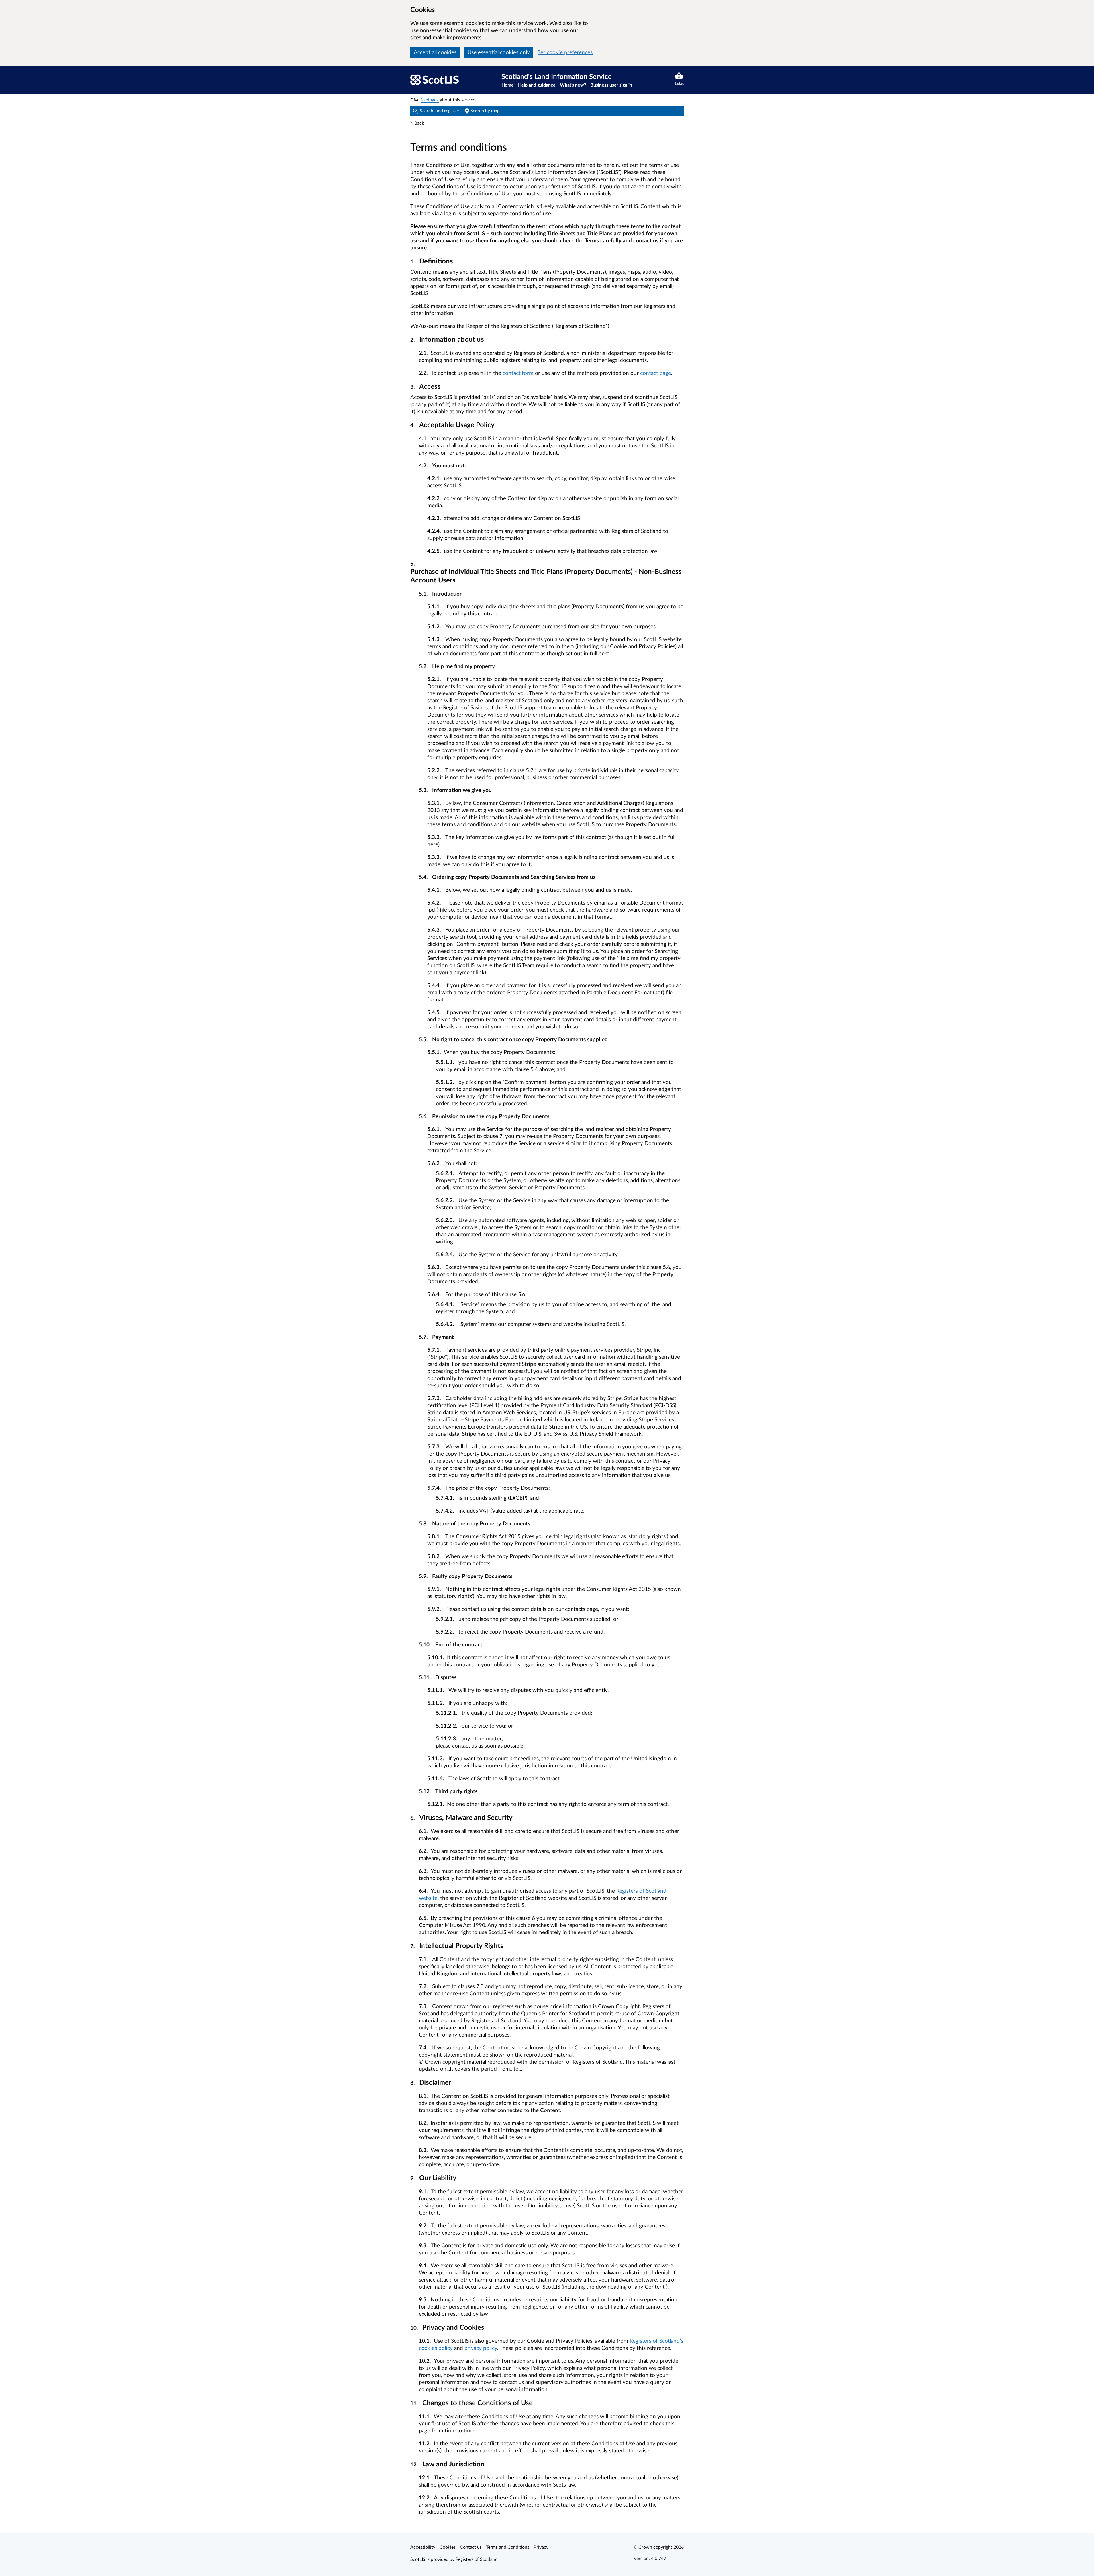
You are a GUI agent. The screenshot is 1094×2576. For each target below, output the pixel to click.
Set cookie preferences (565, 53)
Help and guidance (537, 85)
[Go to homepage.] (434, 80)
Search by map (485, 111)
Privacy (541, 2547)
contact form (518, 373)
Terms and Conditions (508, 2547)
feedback (430, 100)
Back (419, 123)
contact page (656, 373)
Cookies (448, 2547)
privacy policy (481, 2348)
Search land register (439, 111)
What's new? (573, 85)
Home (508, 85)
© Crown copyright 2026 (659, 2547)
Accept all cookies (435, 53)
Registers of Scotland (477, 2559)
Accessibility (423, 2547)
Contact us (471, 2547)
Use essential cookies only (499, 53)
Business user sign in (611, 85)
